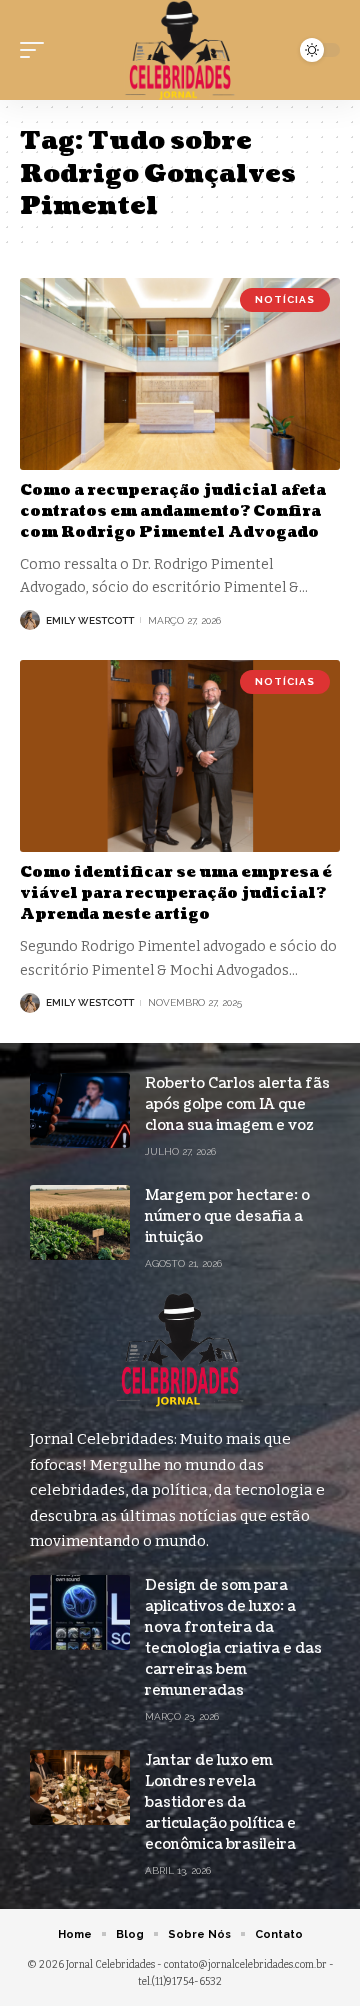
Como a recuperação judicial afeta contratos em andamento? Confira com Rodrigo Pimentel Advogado (173, 511)
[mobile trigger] (37, 50)
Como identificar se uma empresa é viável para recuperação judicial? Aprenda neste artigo (176, 893)
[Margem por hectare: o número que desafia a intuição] (80, 1222)
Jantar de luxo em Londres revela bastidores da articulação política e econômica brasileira (220, 1802)
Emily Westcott (90, 620)
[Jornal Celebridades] (180, 50)
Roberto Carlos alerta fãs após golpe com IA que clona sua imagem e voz (237, 1104)
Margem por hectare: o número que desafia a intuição (227, 1216)
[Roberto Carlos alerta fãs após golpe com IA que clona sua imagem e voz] (80, 1110)
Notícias (285, 299)
